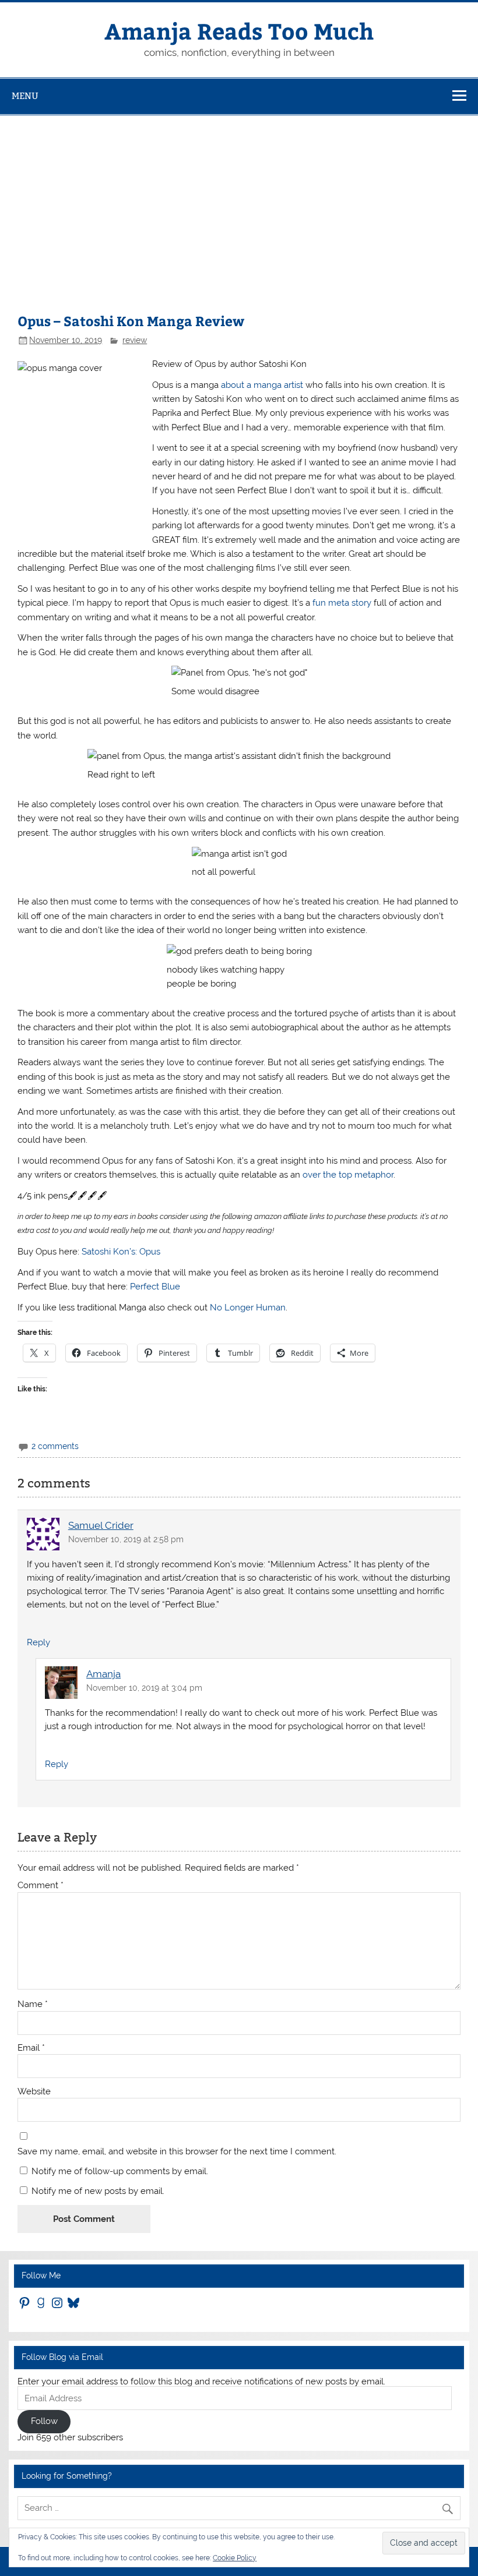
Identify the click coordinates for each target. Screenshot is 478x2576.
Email (31, 2048)
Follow (44, 2421)
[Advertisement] (239, 203)
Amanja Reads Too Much (239, 31)
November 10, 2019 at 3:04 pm (144, 1688)
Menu (25, 96)
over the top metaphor (348, 1175)
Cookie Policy (235, 2558)
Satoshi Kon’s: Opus (121, 1252)
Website (34, 2092)
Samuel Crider (101, 1525)
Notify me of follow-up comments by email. (120, 2171)
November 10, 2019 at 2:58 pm (126, 1539)
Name (33, 2004)
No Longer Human (248, 1308)
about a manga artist (262, 385)
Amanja (103, 1674)
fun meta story (342, 603)
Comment (41, 1886)
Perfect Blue (155, 1287)
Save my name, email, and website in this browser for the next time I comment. (177, 2152)
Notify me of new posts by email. (98, 2191)
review (135, 340)
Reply (38, 1642)
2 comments (55, 1446)
